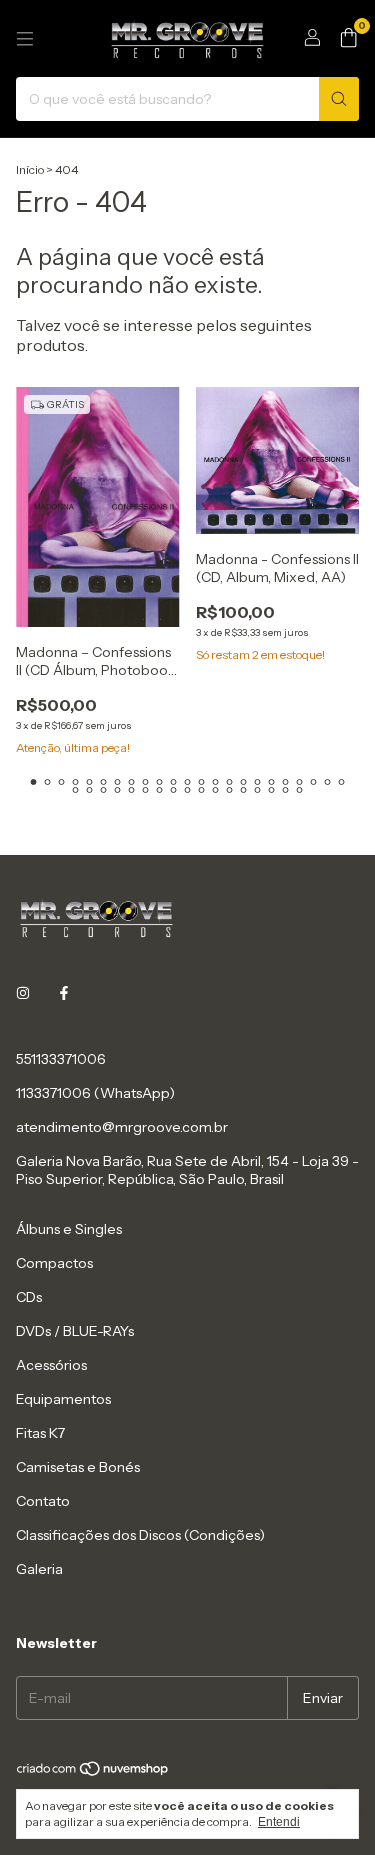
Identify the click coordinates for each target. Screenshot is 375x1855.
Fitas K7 (40, 1433)
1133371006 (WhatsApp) (95, 1093)
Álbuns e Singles (69, 1229)
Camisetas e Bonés (78, 1467)
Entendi (279, 1822)
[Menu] (25, 39)
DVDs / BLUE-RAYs (75, 1331)
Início (30, 169)
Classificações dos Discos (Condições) (140, 1535)
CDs (29, 1297)
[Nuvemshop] (93, 1772)
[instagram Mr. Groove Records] (23, 993)
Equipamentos (63, 1399)
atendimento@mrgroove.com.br (122, 1127)
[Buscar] (339, 99)
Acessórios (51, 1365)
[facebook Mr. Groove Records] (64, 993)
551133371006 (61, 1059)
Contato (43, 1501)
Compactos (54, 1263)
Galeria (39, 1569)
